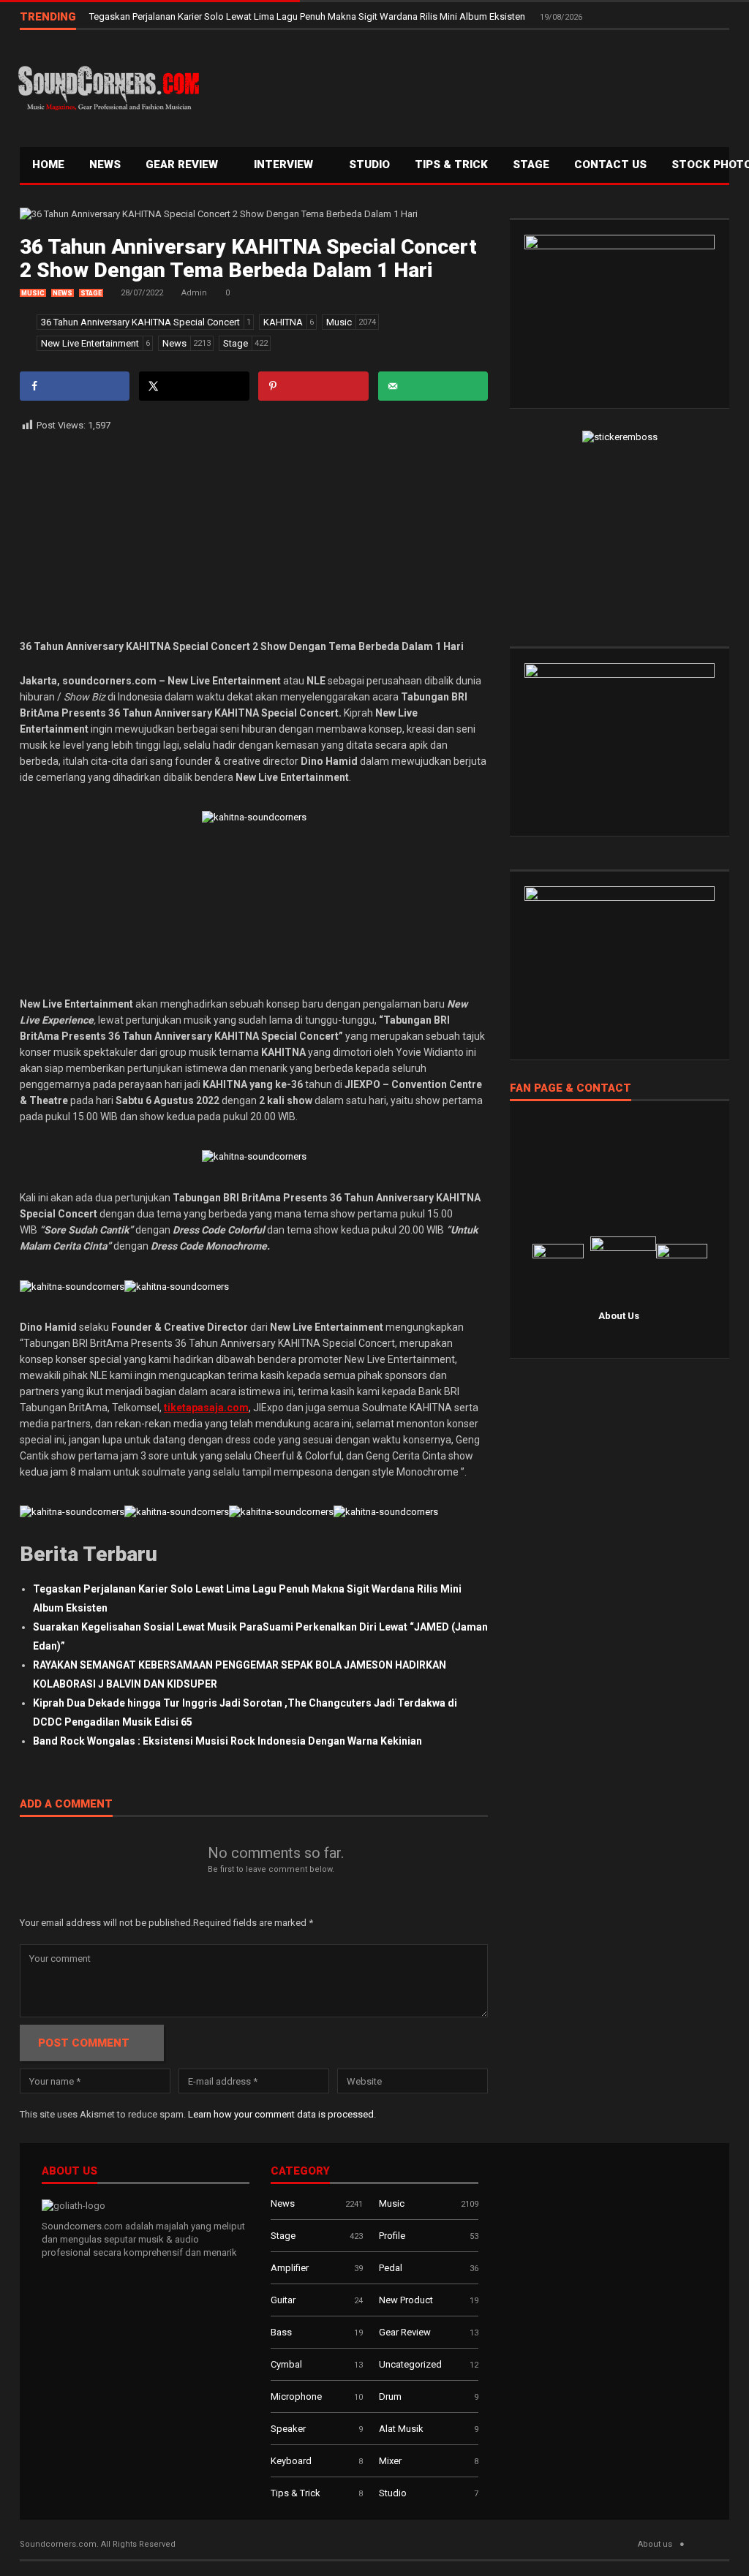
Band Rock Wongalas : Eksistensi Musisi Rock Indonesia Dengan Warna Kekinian (227, 1741)
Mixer (390, 2461)
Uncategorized (410, 2364)
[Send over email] (433, 386)
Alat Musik (401, 2429)
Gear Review (183, 165)
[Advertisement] (466, 85)
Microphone (296, 2396)
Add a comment (66, 1805)
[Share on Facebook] (75, 386)
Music (33, 293)
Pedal (391, 2268)
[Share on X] (194, 386)
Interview (285, 165)
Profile (392, 2236)
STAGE (531, 165)
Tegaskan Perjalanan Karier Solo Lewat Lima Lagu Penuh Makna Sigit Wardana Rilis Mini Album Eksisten (308, 16)
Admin (194, 293)
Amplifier (290, 2268)
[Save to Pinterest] (313, 386)
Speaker (288, 2429)
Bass (281, 2332)
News (105, 165)
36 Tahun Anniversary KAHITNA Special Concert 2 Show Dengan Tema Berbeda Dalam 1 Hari (248, 258)
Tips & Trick (451, 165)
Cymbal (286, 2364)
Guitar (283, 2300)
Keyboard (291, 2461)
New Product (406, 2300)
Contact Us (610, 165)
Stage (91, 293)
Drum (390, 2396)
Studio (369, 165)
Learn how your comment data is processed (281, 2114)
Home (48, 165)
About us (655, 2544)
